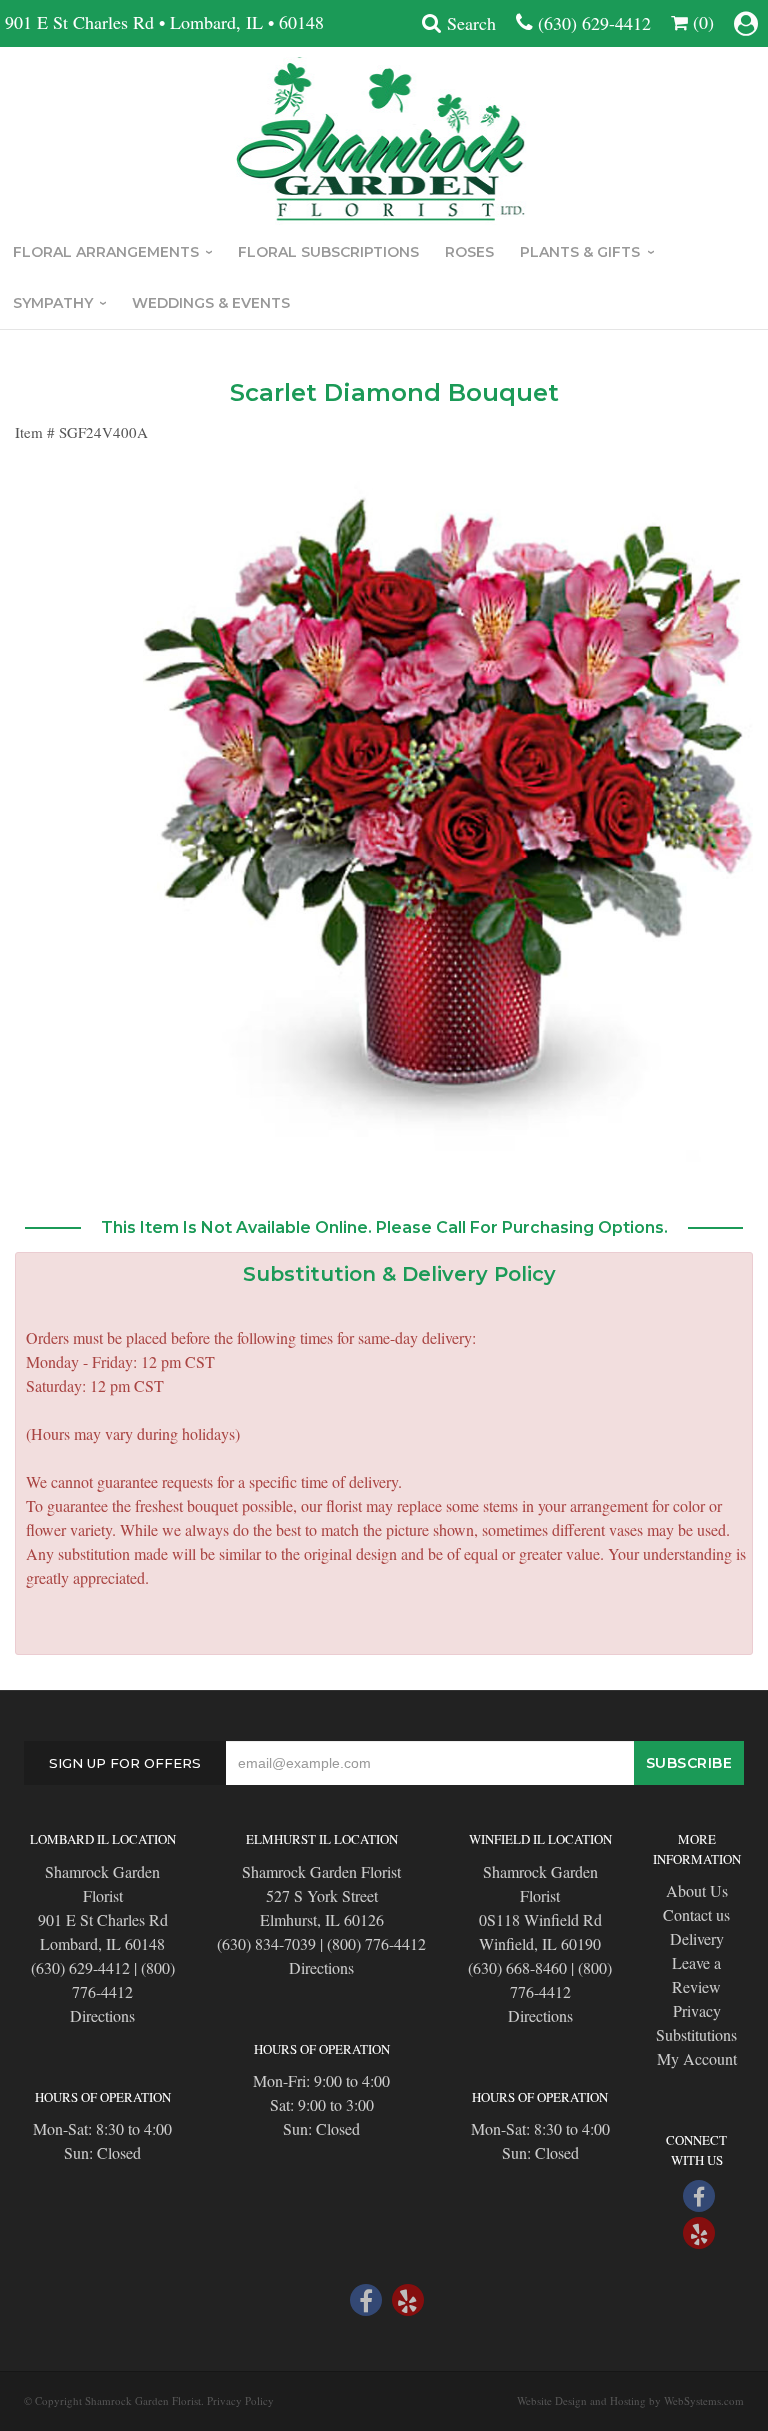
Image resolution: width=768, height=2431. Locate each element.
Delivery (697, 1938)
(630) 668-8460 (517, 1967)
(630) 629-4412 (594, 23)
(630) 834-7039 (266, 1943)
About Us (697, 1890)
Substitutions (696, 2034)
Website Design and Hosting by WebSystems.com (630, 2400)
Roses (469, 252)
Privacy (697, 2010)
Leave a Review (696, 1974)
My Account (697, 2058)
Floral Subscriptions (328, 252)
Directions (102, 2015)
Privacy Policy (240, 2400)
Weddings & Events (211, 303)
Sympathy (53, 303)
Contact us (696, 1914)
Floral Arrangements (106, 252)
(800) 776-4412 (376, 1943)
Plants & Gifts (580, 252)
